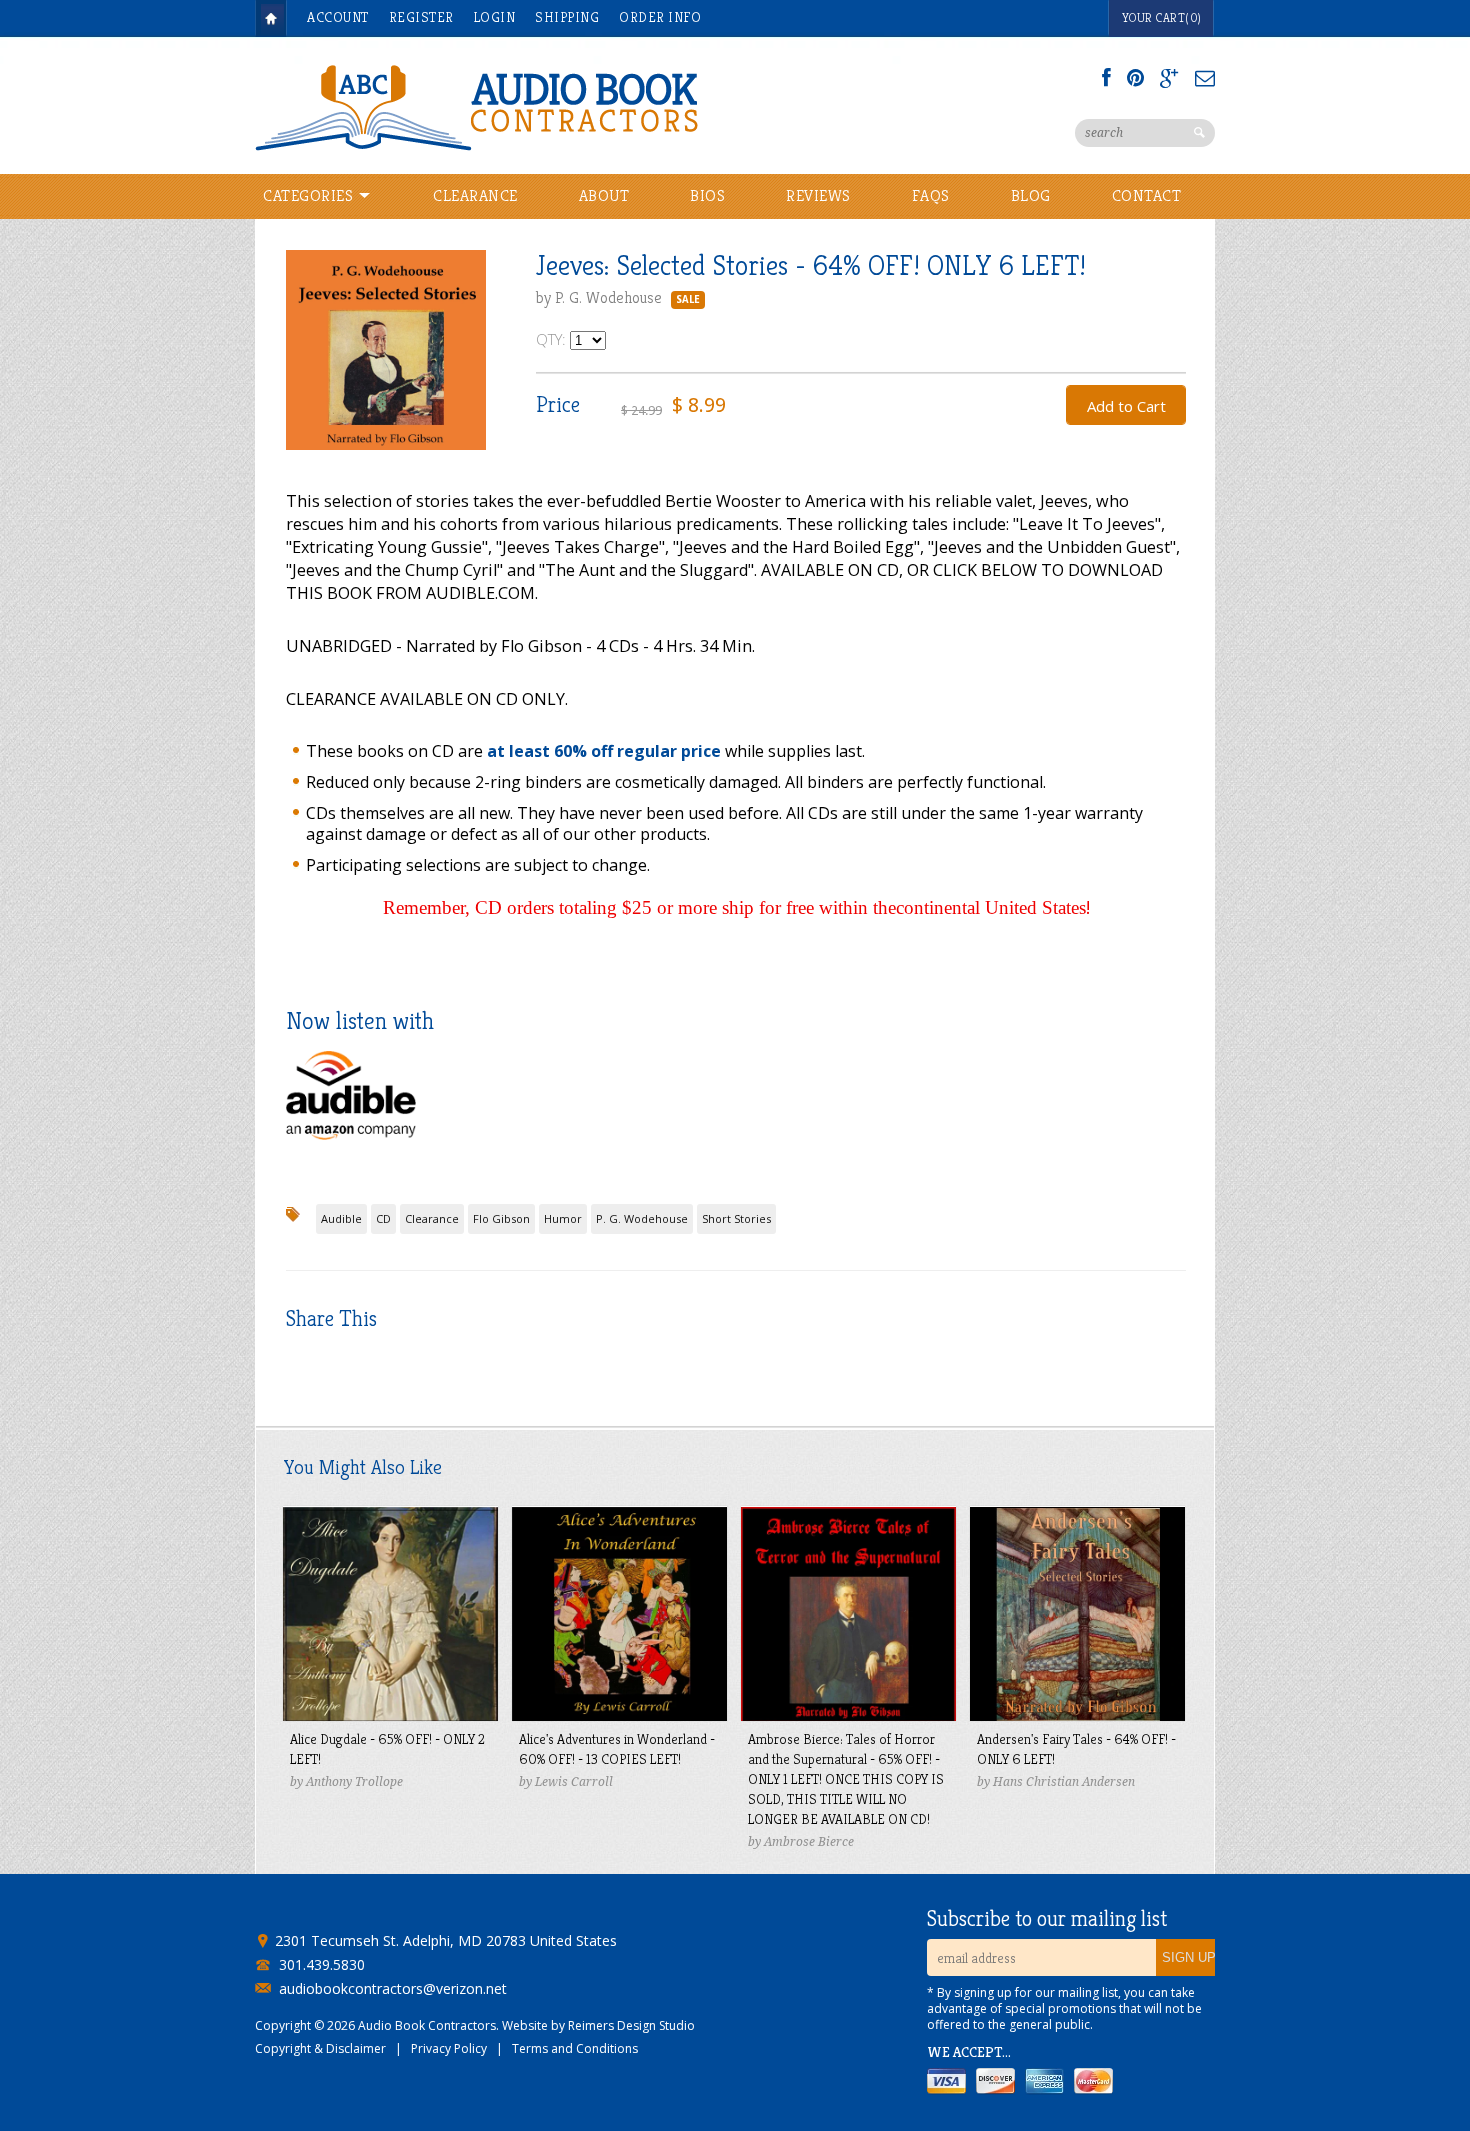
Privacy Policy (449, 2048)
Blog (1031, 195)
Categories (310, 195)
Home (271, 18)
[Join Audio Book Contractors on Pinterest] (1135, 78)
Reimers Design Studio (631, 2025)
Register (421, 17)
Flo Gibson (501, 1218)
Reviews (818, 195)
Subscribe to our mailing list (1047, 1919)
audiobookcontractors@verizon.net (393, 1989)
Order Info (660, 17)
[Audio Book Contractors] (555, 106)
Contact (1147, 195)
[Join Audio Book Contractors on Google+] (1169, 78)
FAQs (931, 195)
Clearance (475, 195)
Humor (563, 1218)
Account (338, 17)
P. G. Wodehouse (642, 1218)
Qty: (553, 339)
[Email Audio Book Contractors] (1205, 78)
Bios (707, 195)
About (604, 195)
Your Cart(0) (1162, 17)
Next (471, 368)
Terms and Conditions (575, 2048)
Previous (301, 368)
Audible (341, 1218)
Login (495, 17)
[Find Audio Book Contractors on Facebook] (1106, 78)
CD (383, 1218)
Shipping (567, 17)
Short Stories (736, 1218)
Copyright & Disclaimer (320, 2048)
